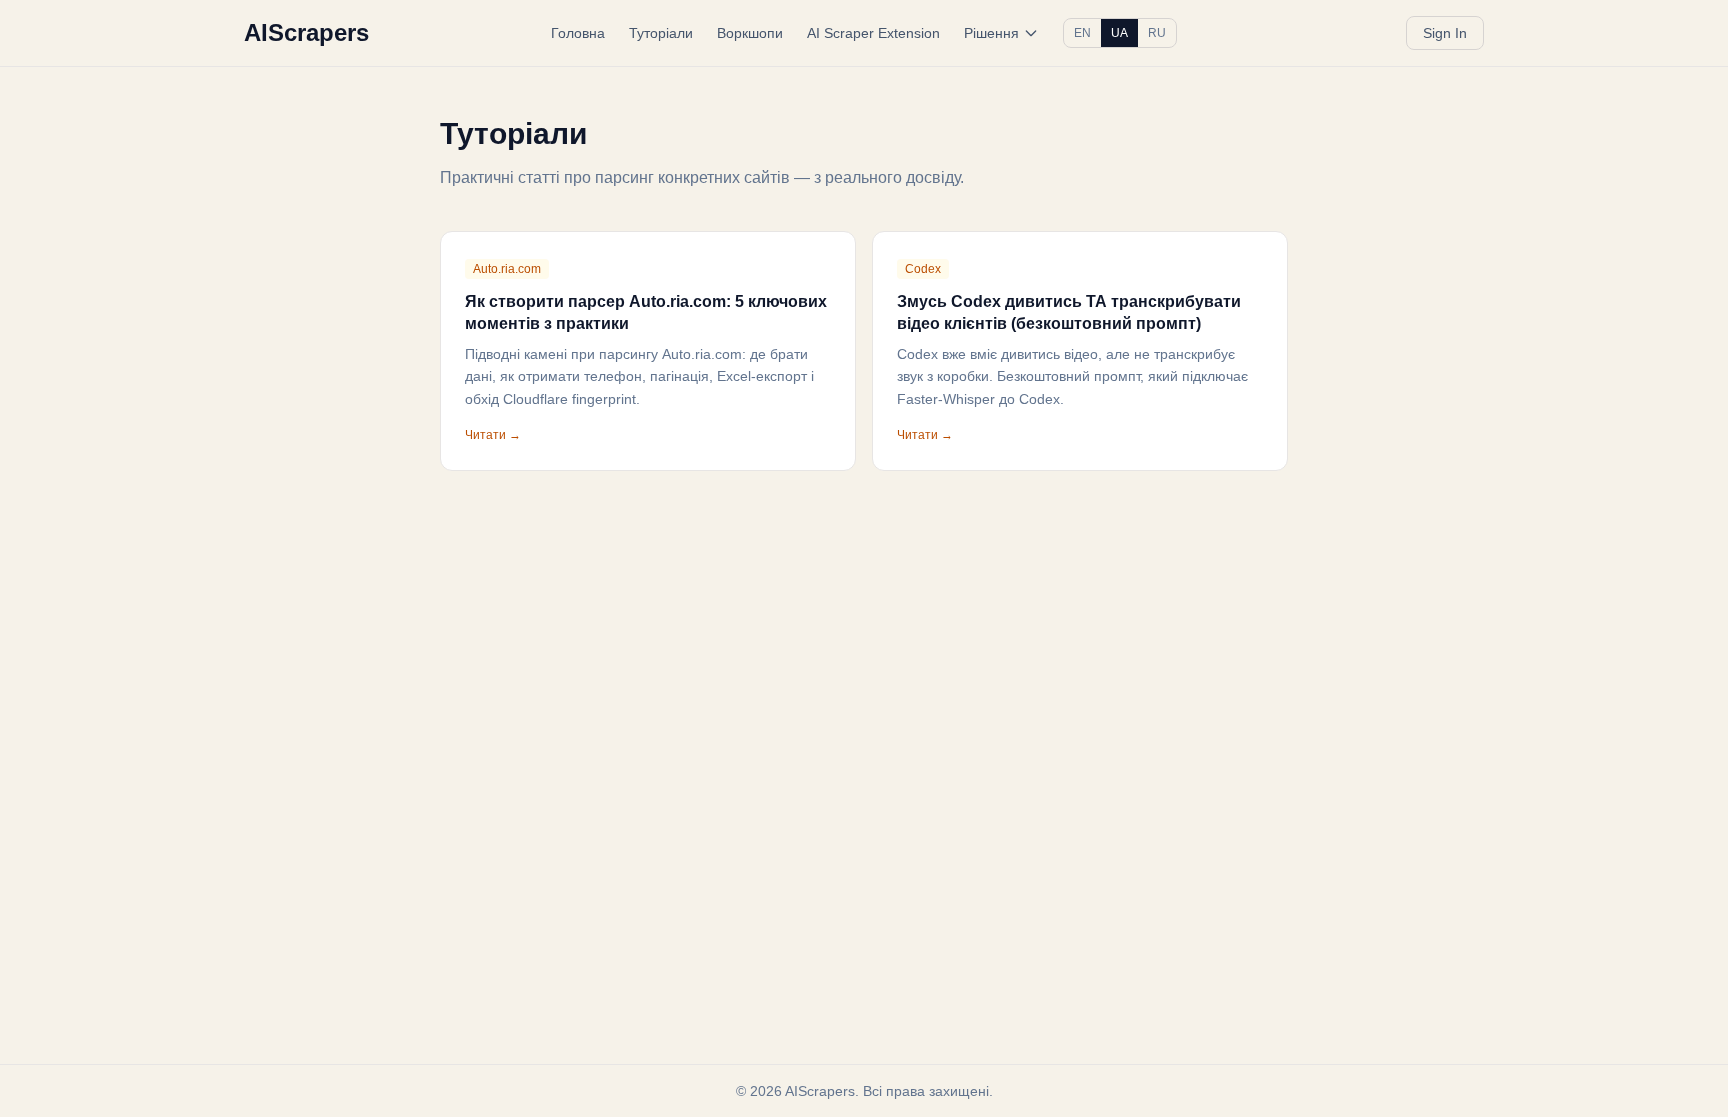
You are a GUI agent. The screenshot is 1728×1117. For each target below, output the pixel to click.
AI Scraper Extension (873, 33)
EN (1082, 33)
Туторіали (661, 33)
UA (1119, 33)
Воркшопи (750, 33)
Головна (578, 33)
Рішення (991, 33)
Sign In (1445, 33)
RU (1157, 33)
